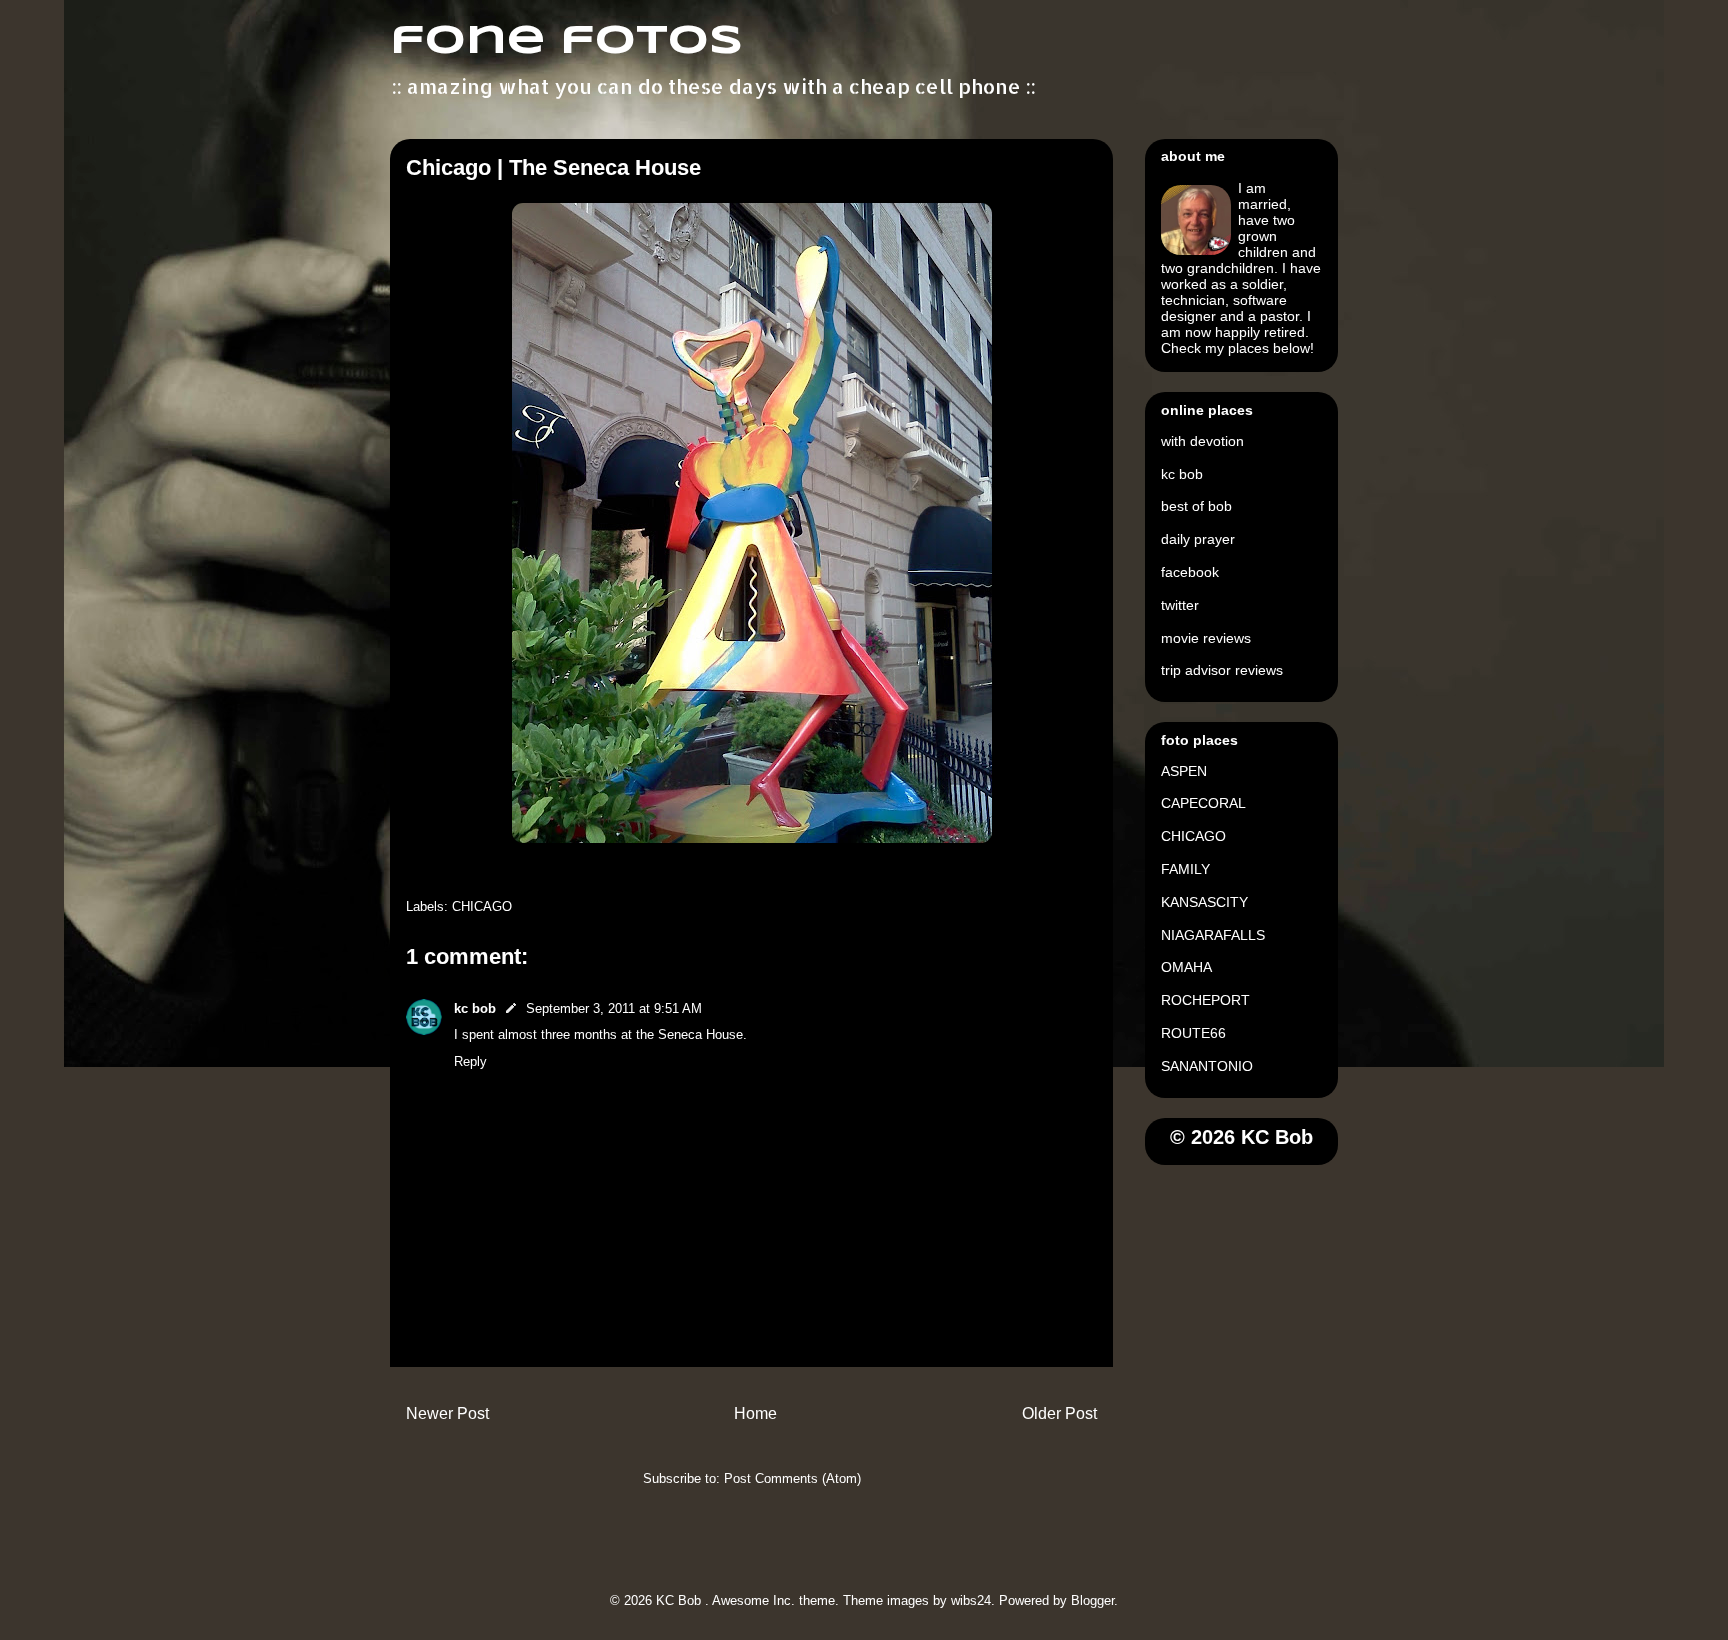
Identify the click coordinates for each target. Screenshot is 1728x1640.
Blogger (1092, 1600)
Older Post (1059, 1413)
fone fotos (566, 42)
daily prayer (1198, 539)
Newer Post (447, 1413)
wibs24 (971, 1600)
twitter (1180, 605)
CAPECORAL (1203, 803)
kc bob (475, 1008)
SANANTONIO (1207, 1066)
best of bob (1196, 506)
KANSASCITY (1204, 902)
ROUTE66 (1193, 1033)
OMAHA (1186, 967)
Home (755, 1413)
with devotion (1202, 441)
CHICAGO (482, 906)
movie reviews (1206, 638)
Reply (470, 1061)
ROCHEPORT (1205, 1000)
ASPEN (1184, 771)
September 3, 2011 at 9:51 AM (614, 1008)
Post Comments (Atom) (792, 1478)
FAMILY (1185, 869)
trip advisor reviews (1222, 670)
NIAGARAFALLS (1213, 935)
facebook (1190, 572)
